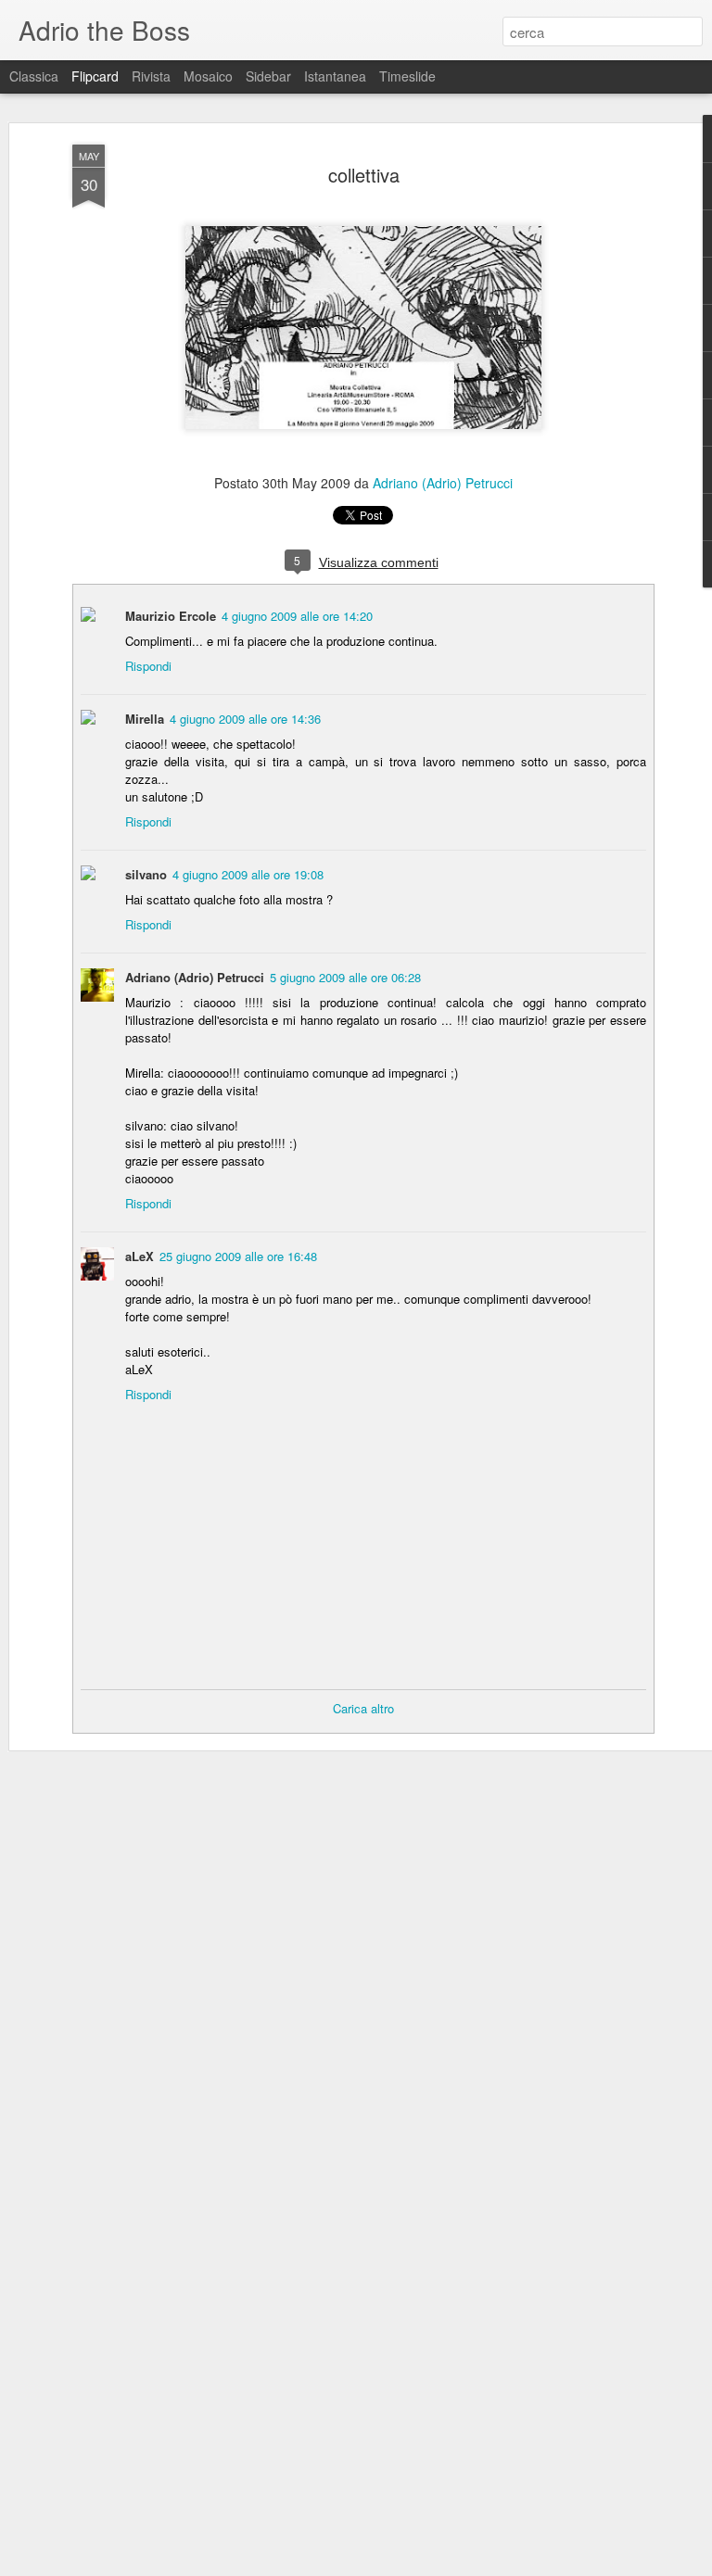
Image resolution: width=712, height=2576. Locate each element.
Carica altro (363, 1708)
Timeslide (407, 76)
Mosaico (208, 76)
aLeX (140, 1256)
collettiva (364, 175)
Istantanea (335, 76)
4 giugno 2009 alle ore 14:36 (245, 719)
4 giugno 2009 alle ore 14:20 (297, 616)
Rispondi (148, 666)
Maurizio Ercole (171, 616)
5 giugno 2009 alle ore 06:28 (345, 977)
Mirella (145, 719)
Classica (34, 76)
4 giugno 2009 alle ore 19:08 (248, 874)
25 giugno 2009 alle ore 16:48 (238, 1256)
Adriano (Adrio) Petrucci (443, 483)
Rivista (151, 76)
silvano (146, 874)
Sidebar (268, 76)
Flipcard (95, 76)
